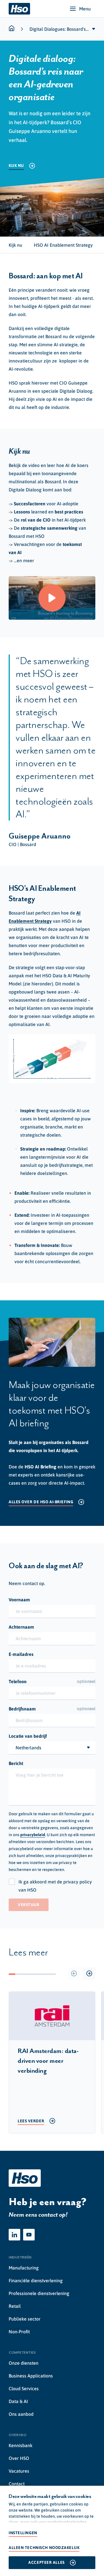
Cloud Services (24, 2388)
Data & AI (18, 2401)
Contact (17, 2484)
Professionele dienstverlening (39, 2293)
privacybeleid (33, 1835)
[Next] (89, 1974)
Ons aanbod (21, 2414)
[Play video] (52, 598)
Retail (15, 2306)
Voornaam (19, 1600)
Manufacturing (24, 2268)
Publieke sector (25, 2319)
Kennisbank (21, 2445)
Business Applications (31, 2376)
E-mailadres (21, 1654)
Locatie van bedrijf (28, 1736)
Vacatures (19, 2471)
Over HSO (19, 2458)
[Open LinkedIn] (14, 2235)
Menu (85, 9)
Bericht (16, 1763)
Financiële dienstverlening (36, 2281)
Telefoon (52, 1681)
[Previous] (74, 1974)
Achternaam (21, 1627)
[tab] (15, 245)
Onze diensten (24, 2363)
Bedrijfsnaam (52, 1709)
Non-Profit (19, 2332)
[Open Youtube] (29, 2235)
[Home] (19, 9)
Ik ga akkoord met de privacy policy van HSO (55, 1886)
